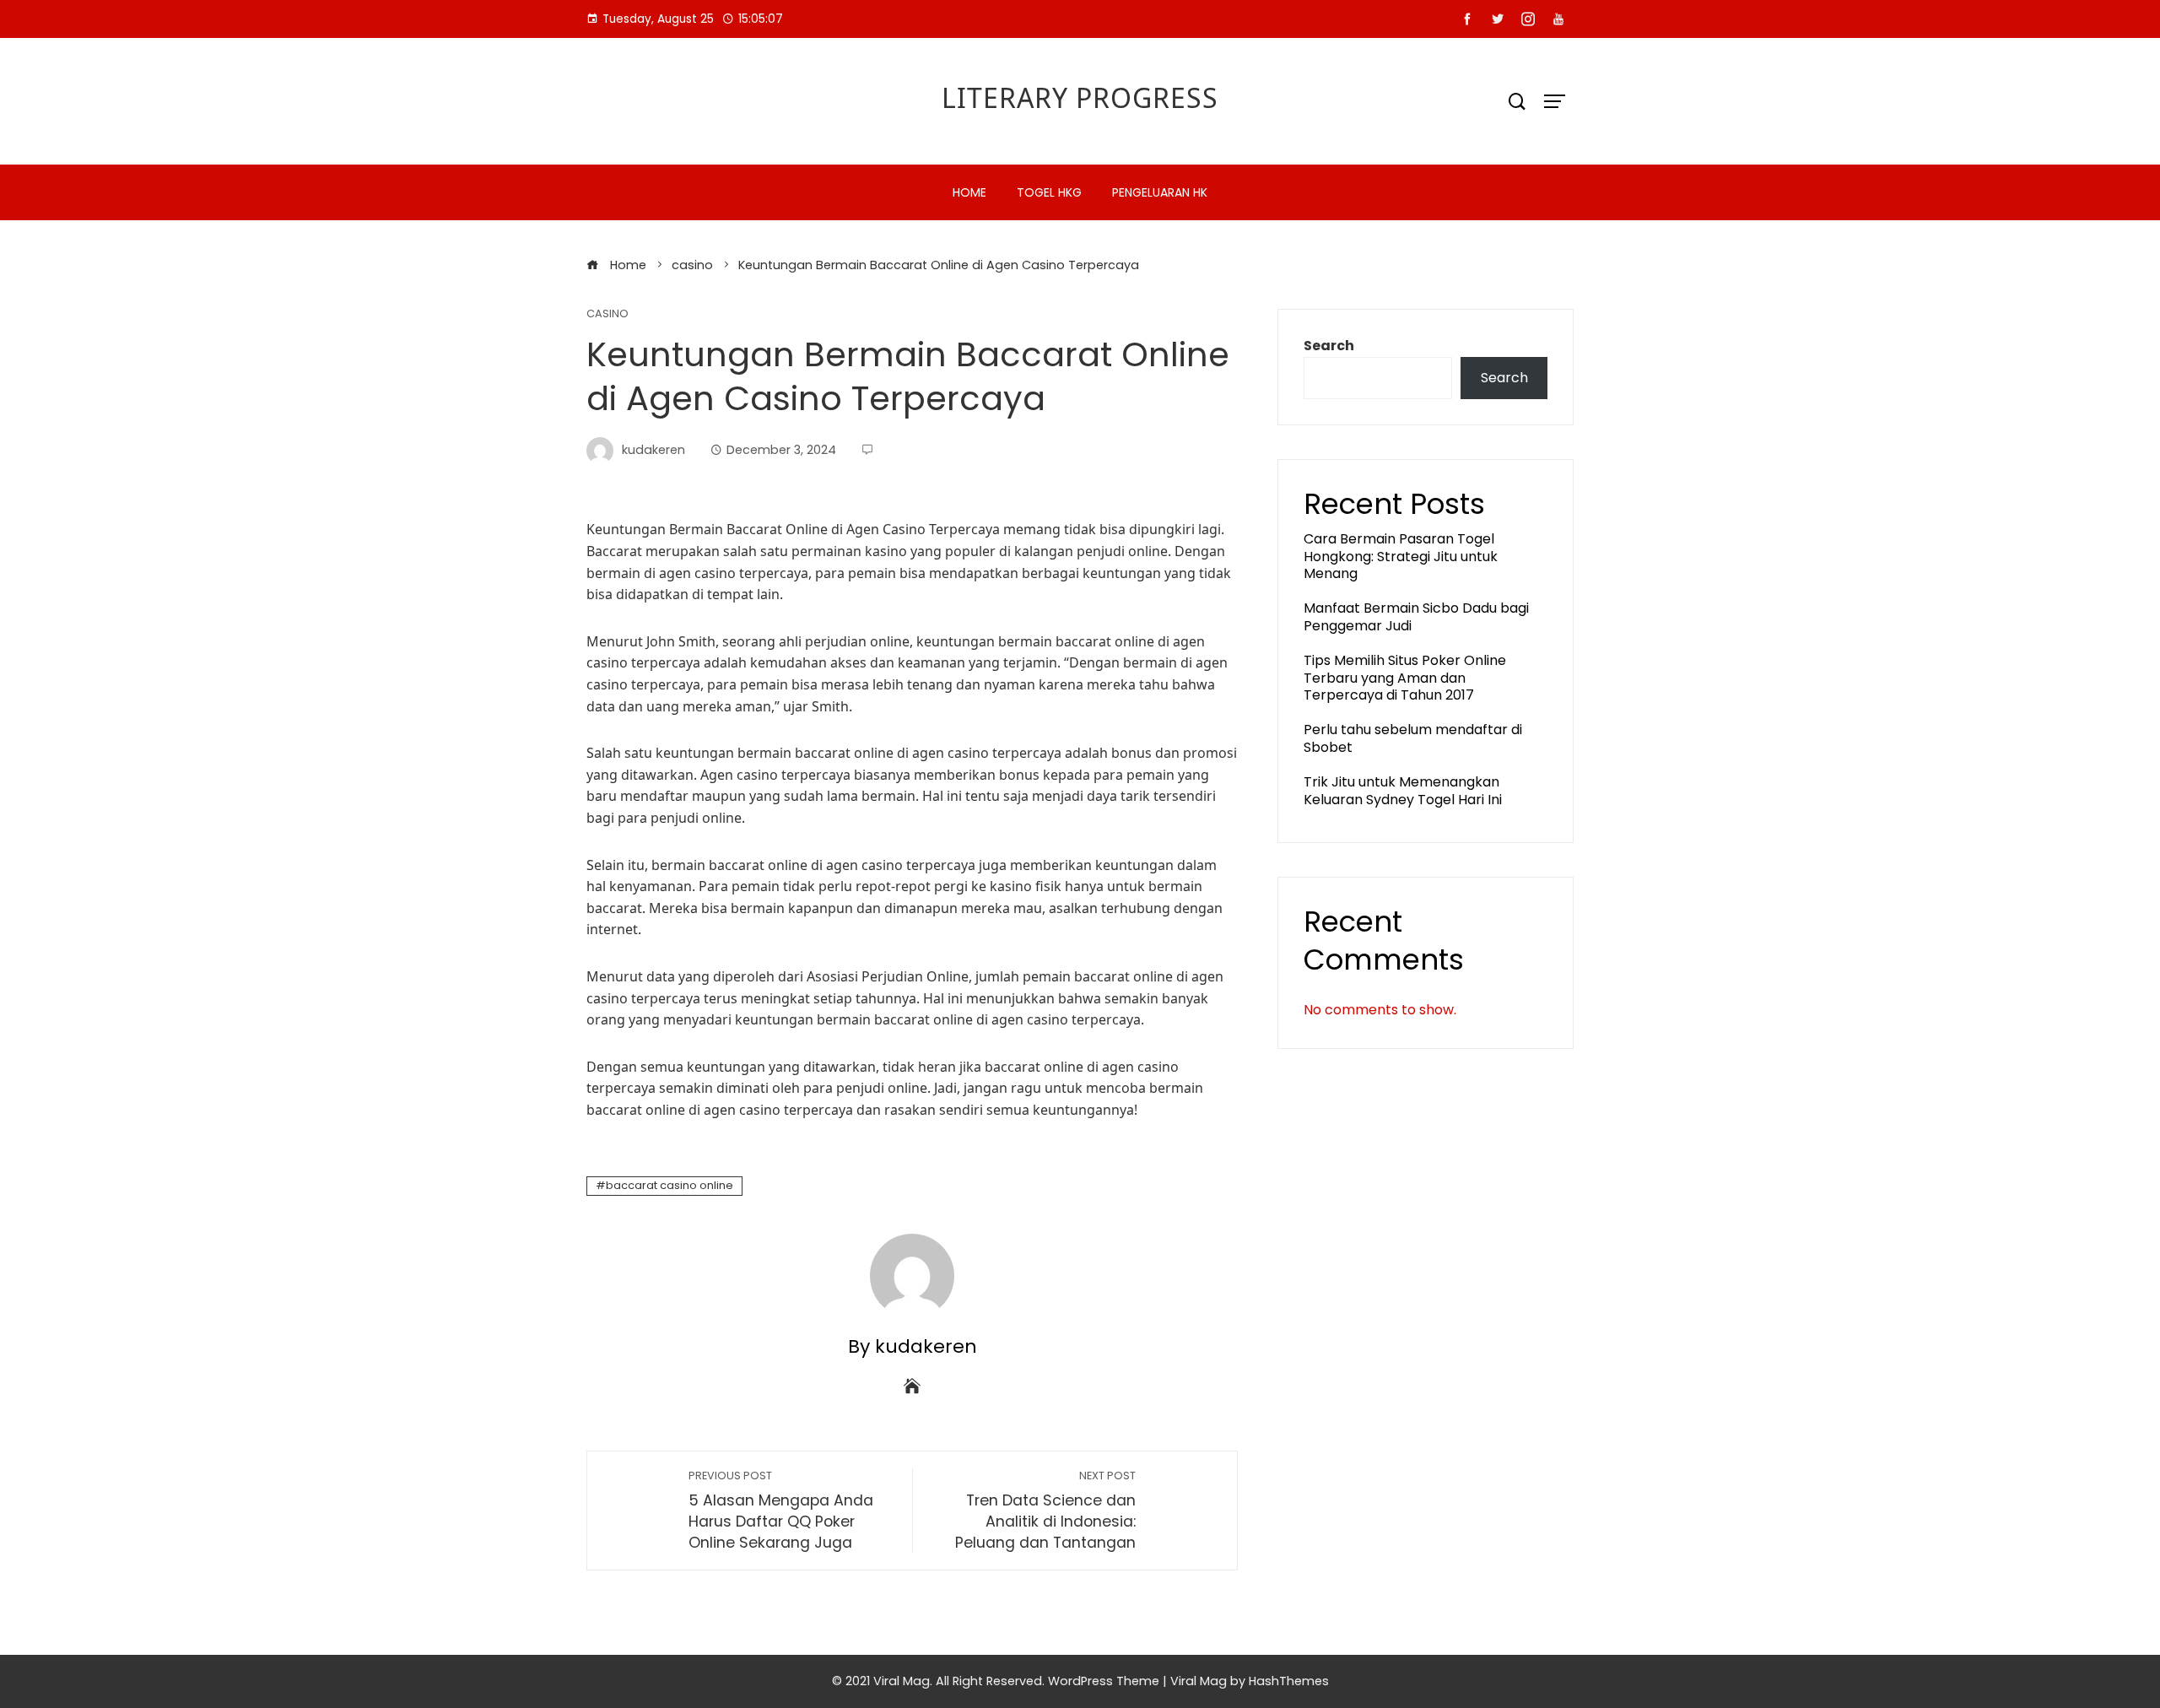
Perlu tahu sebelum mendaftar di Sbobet (1413, 738)
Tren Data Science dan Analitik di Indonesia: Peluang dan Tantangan (1045, 1510)
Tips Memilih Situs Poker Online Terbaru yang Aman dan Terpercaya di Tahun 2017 (1405, 678)
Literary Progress (1080, 97)
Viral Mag (1199, 1681)
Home (969, 192)
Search (1329, 346)
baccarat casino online (670, 1185)
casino (607, 314)
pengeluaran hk (1160, 192)
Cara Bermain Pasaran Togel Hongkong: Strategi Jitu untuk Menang (1401, 557)
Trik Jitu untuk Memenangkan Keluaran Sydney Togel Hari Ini (1403, 791)
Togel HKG (1049, 192)
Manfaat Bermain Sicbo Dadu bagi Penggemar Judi (1416, 617)
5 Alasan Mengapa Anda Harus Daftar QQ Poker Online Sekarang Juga (781, 1510)
